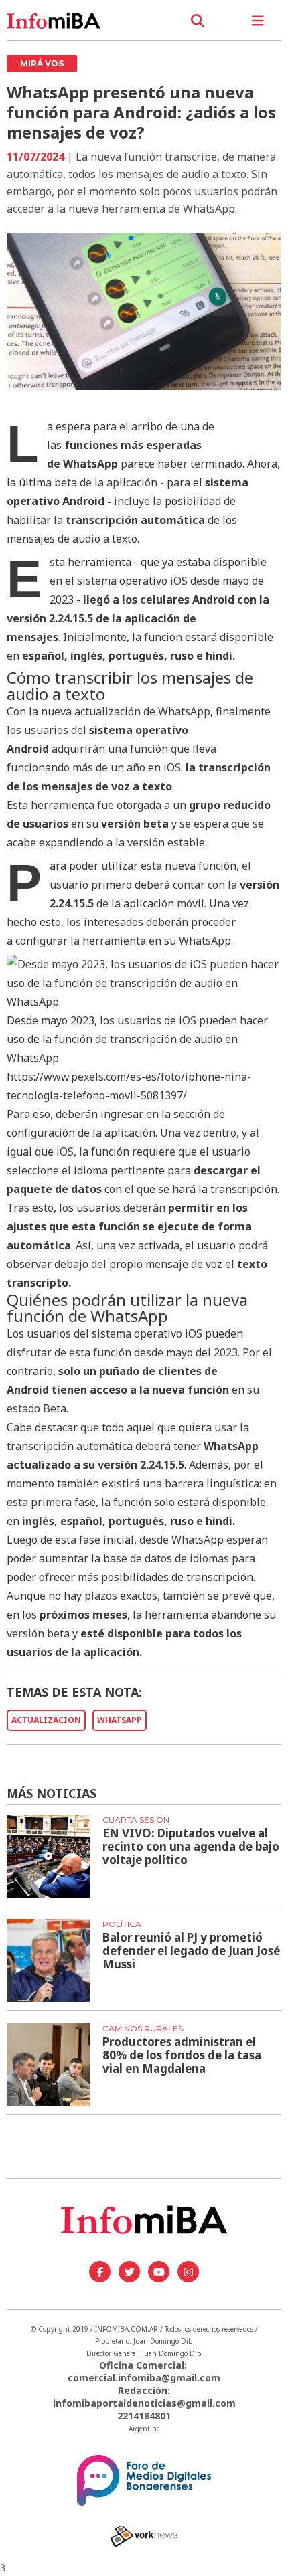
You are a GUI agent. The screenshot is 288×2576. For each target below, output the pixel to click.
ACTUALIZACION (46, 1720)
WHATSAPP (120, 1720)
